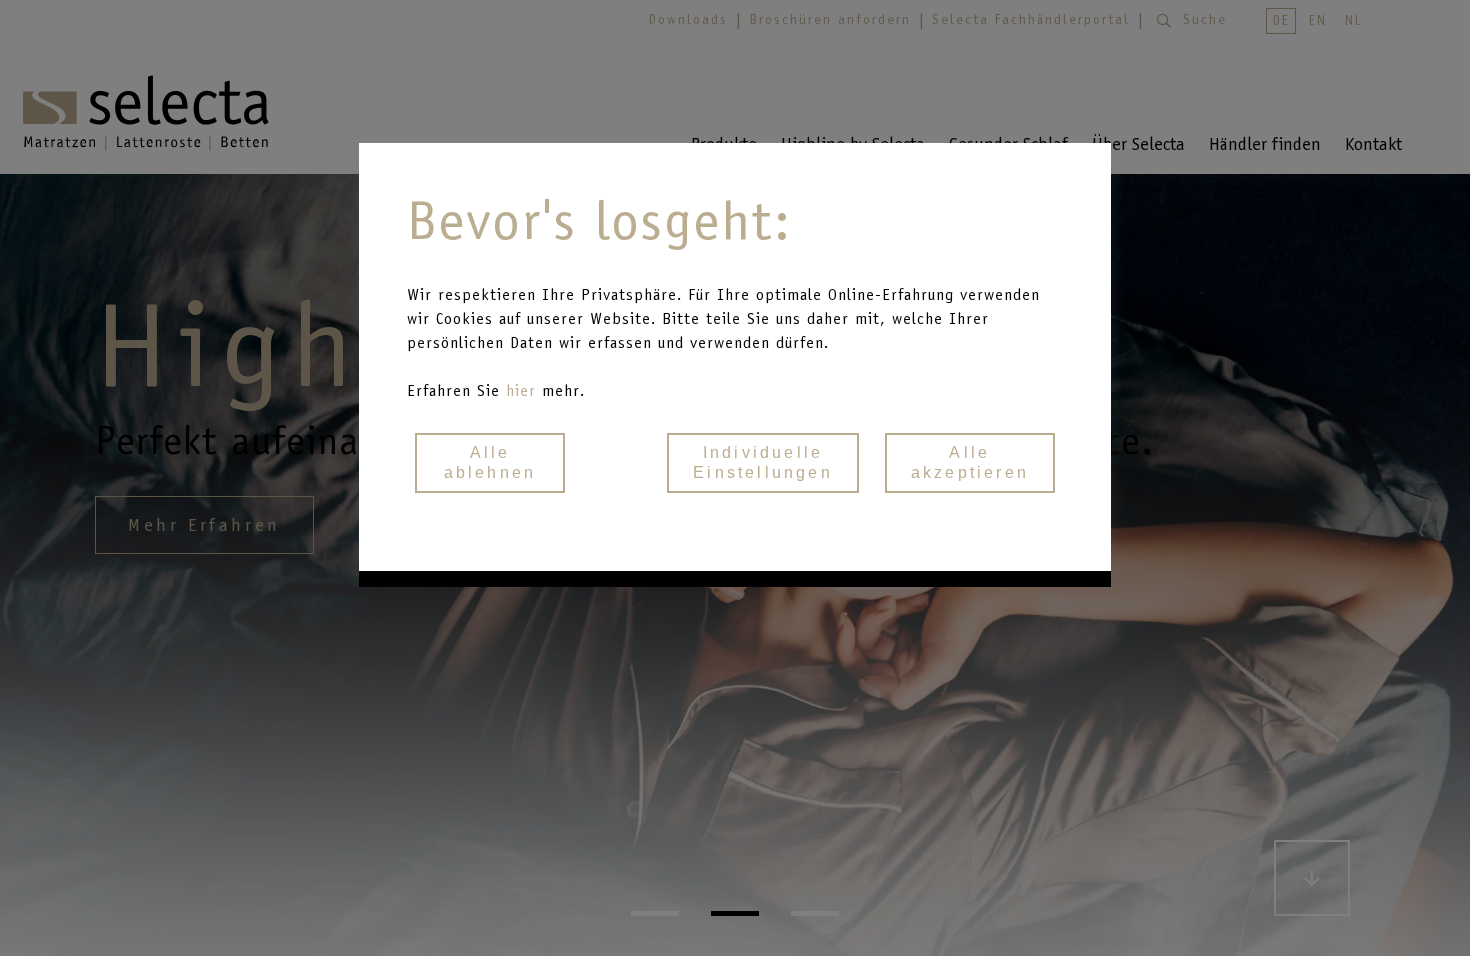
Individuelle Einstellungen (763, 462)
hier (524, 390)
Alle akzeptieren (970, 462)
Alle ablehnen (490, 462)
